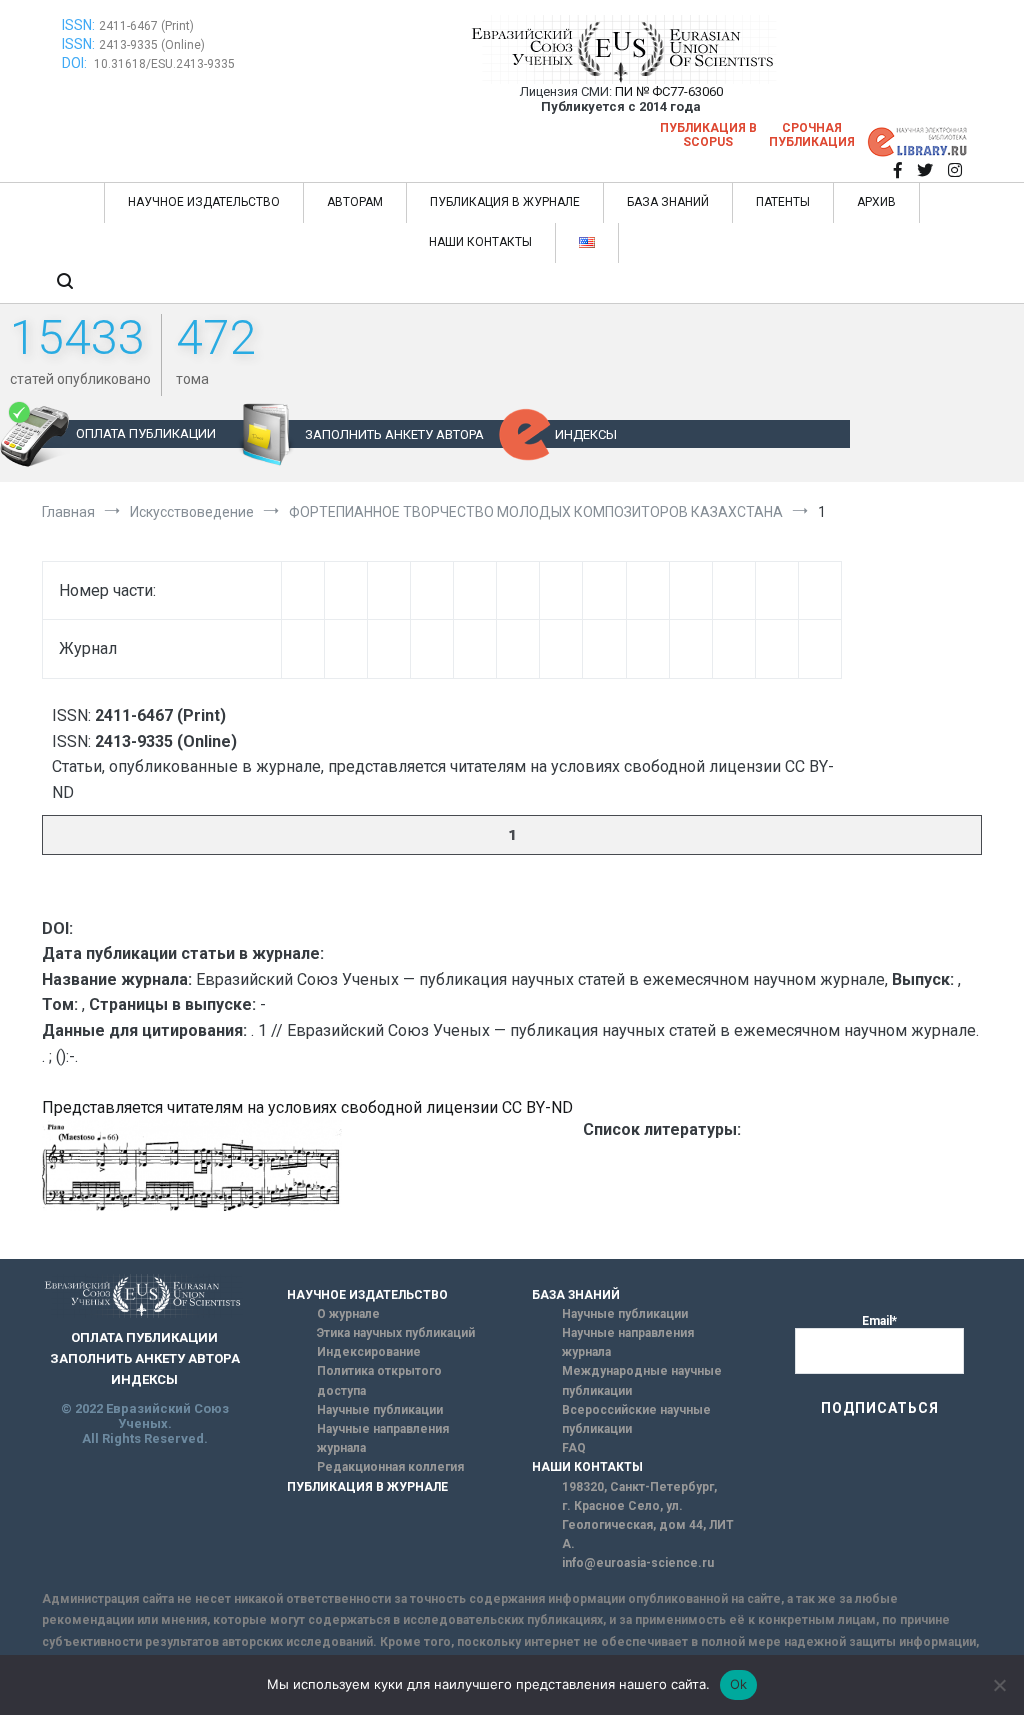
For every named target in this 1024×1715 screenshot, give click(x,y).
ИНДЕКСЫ (586, 434)
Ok (739, 1684)
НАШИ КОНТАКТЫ (480, 242)
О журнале (348, 1314)
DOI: (76, 63)
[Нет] (999, 1685)
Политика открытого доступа (379, 1380)
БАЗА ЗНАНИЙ (668, 202)
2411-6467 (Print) (146, 26)
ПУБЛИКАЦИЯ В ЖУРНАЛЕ (505, 202)
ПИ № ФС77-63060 (669, 91)
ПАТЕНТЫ (783, 202)
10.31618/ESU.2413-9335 (164, 64)
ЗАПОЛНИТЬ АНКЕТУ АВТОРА (394, 434)
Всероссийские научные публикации (636, 1419)
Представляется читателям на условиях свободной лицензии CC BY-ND (307, 1107)
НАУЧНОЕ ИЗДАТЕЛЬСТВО (204, 202)
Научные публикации (380, 1410)
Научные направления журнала (383, 1438)
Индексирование (369, 1352)
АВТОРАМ (355, 202)
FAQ (574, 1448)
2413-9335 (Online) (152, 45)
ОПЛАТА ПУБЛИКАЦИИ (146, 433)
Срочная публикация (812, 135)
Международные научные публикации (642, 1380)
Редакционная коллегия (390, 1467)
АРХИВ (876, 202)
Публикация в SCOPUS (708, 135)
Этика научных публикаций (396, 1333)
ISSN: (78, 25)
